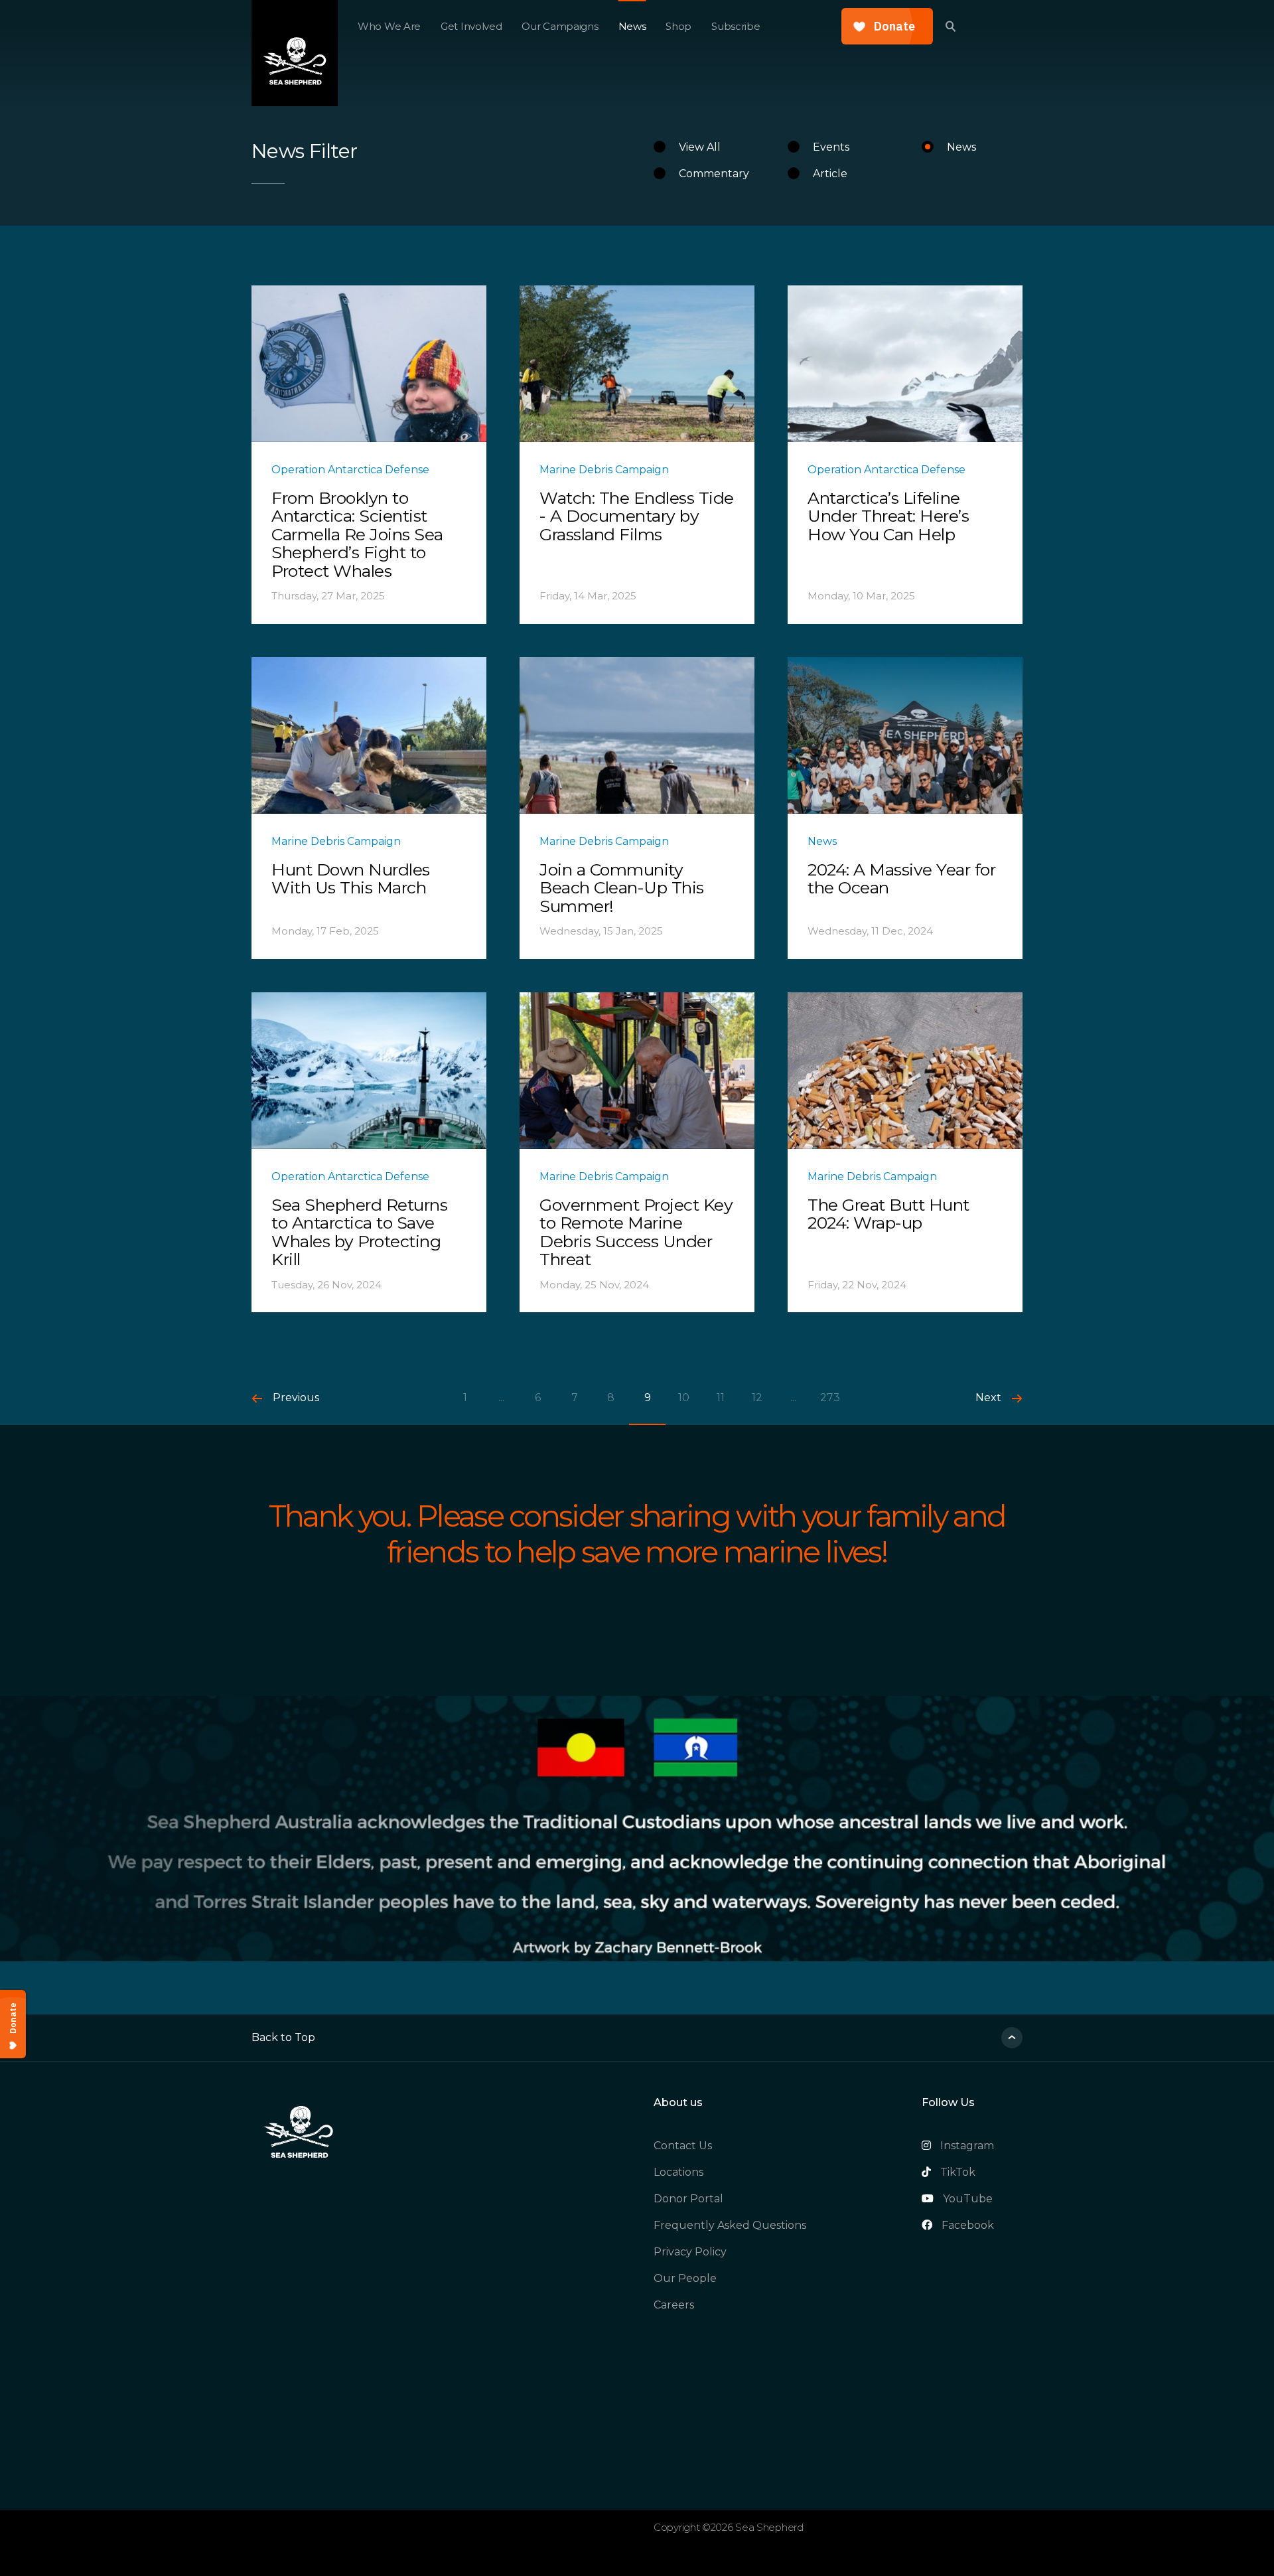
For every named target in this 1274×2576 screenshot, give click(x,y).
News (632, 26)
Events (831, 147)
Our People (685, 2278)
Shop (678, 26)
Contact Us (683, 2146)
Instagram (967, 2146)
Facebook (968, 2225)
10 (684, 1398)
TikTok (958, 2172)
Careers (674, 2305)
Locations (678, 2172)
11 (721, 1398)
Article (830, 174)
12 (757, 1398)
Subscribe (736, 26)
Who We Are (389, 26)
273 (830, 1398)
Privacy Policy (690, 2252)
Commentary (714, 174)
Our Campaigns (560, 26)
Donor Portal (688, 2199)
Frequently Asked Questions (730, 2225)
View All (700, 147)
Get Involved (471, 26)
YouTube (968, 2199)
